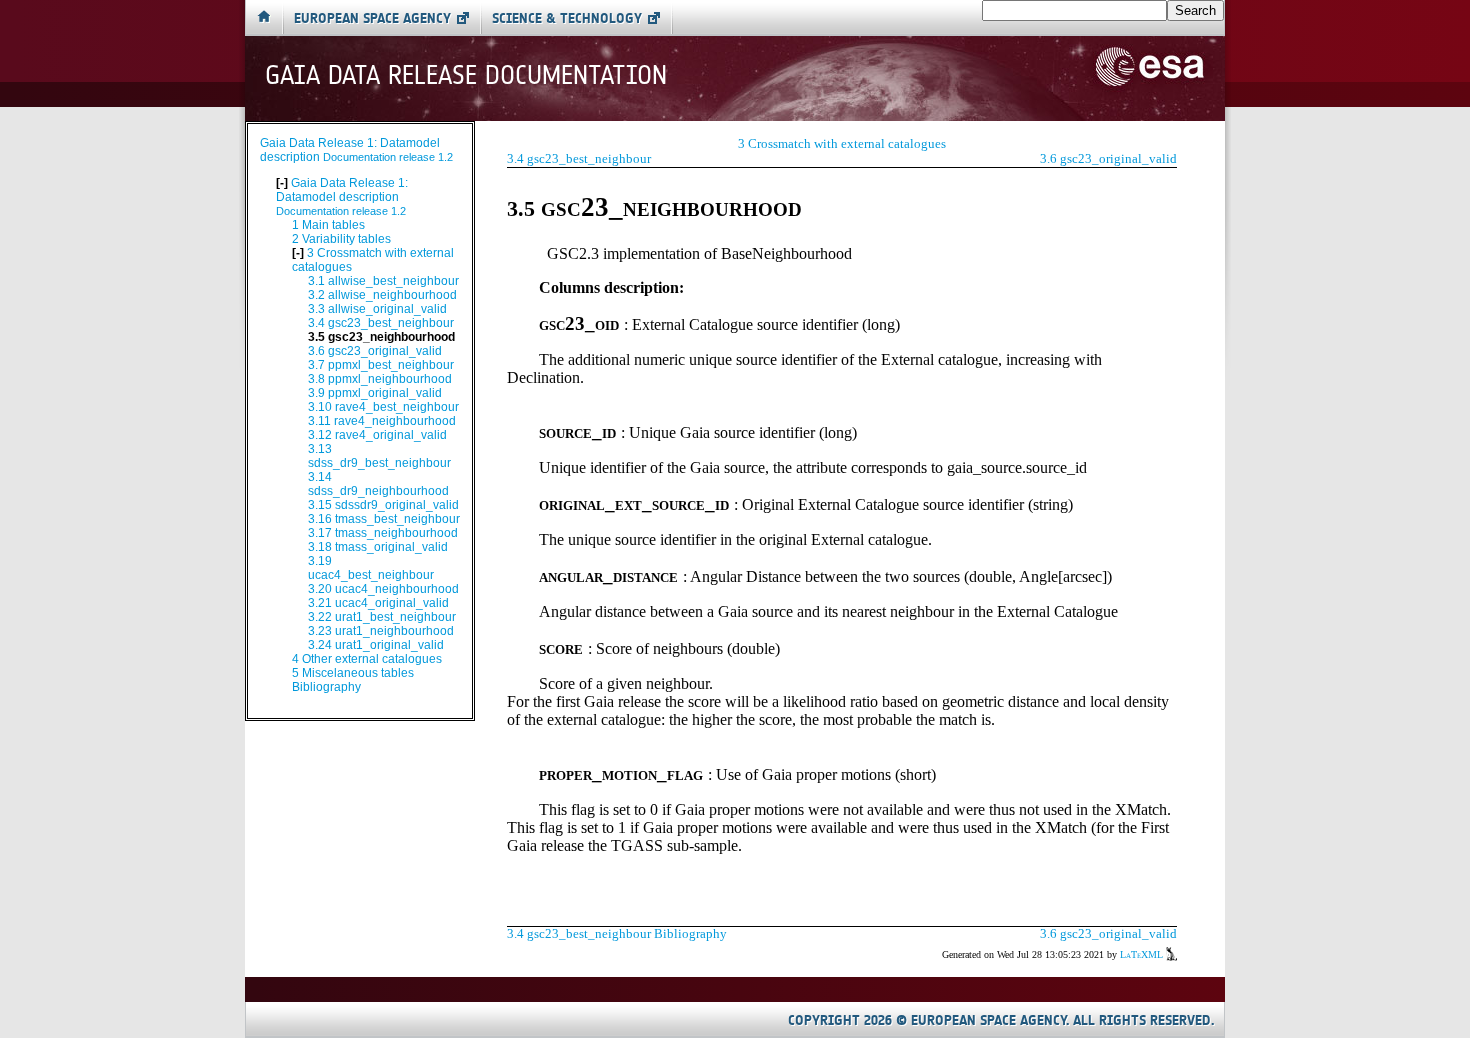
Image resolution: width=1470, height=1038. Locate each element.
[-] (283, 183)
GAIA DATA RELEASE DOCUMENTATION (466, 75)
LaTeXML (1143, 954)
